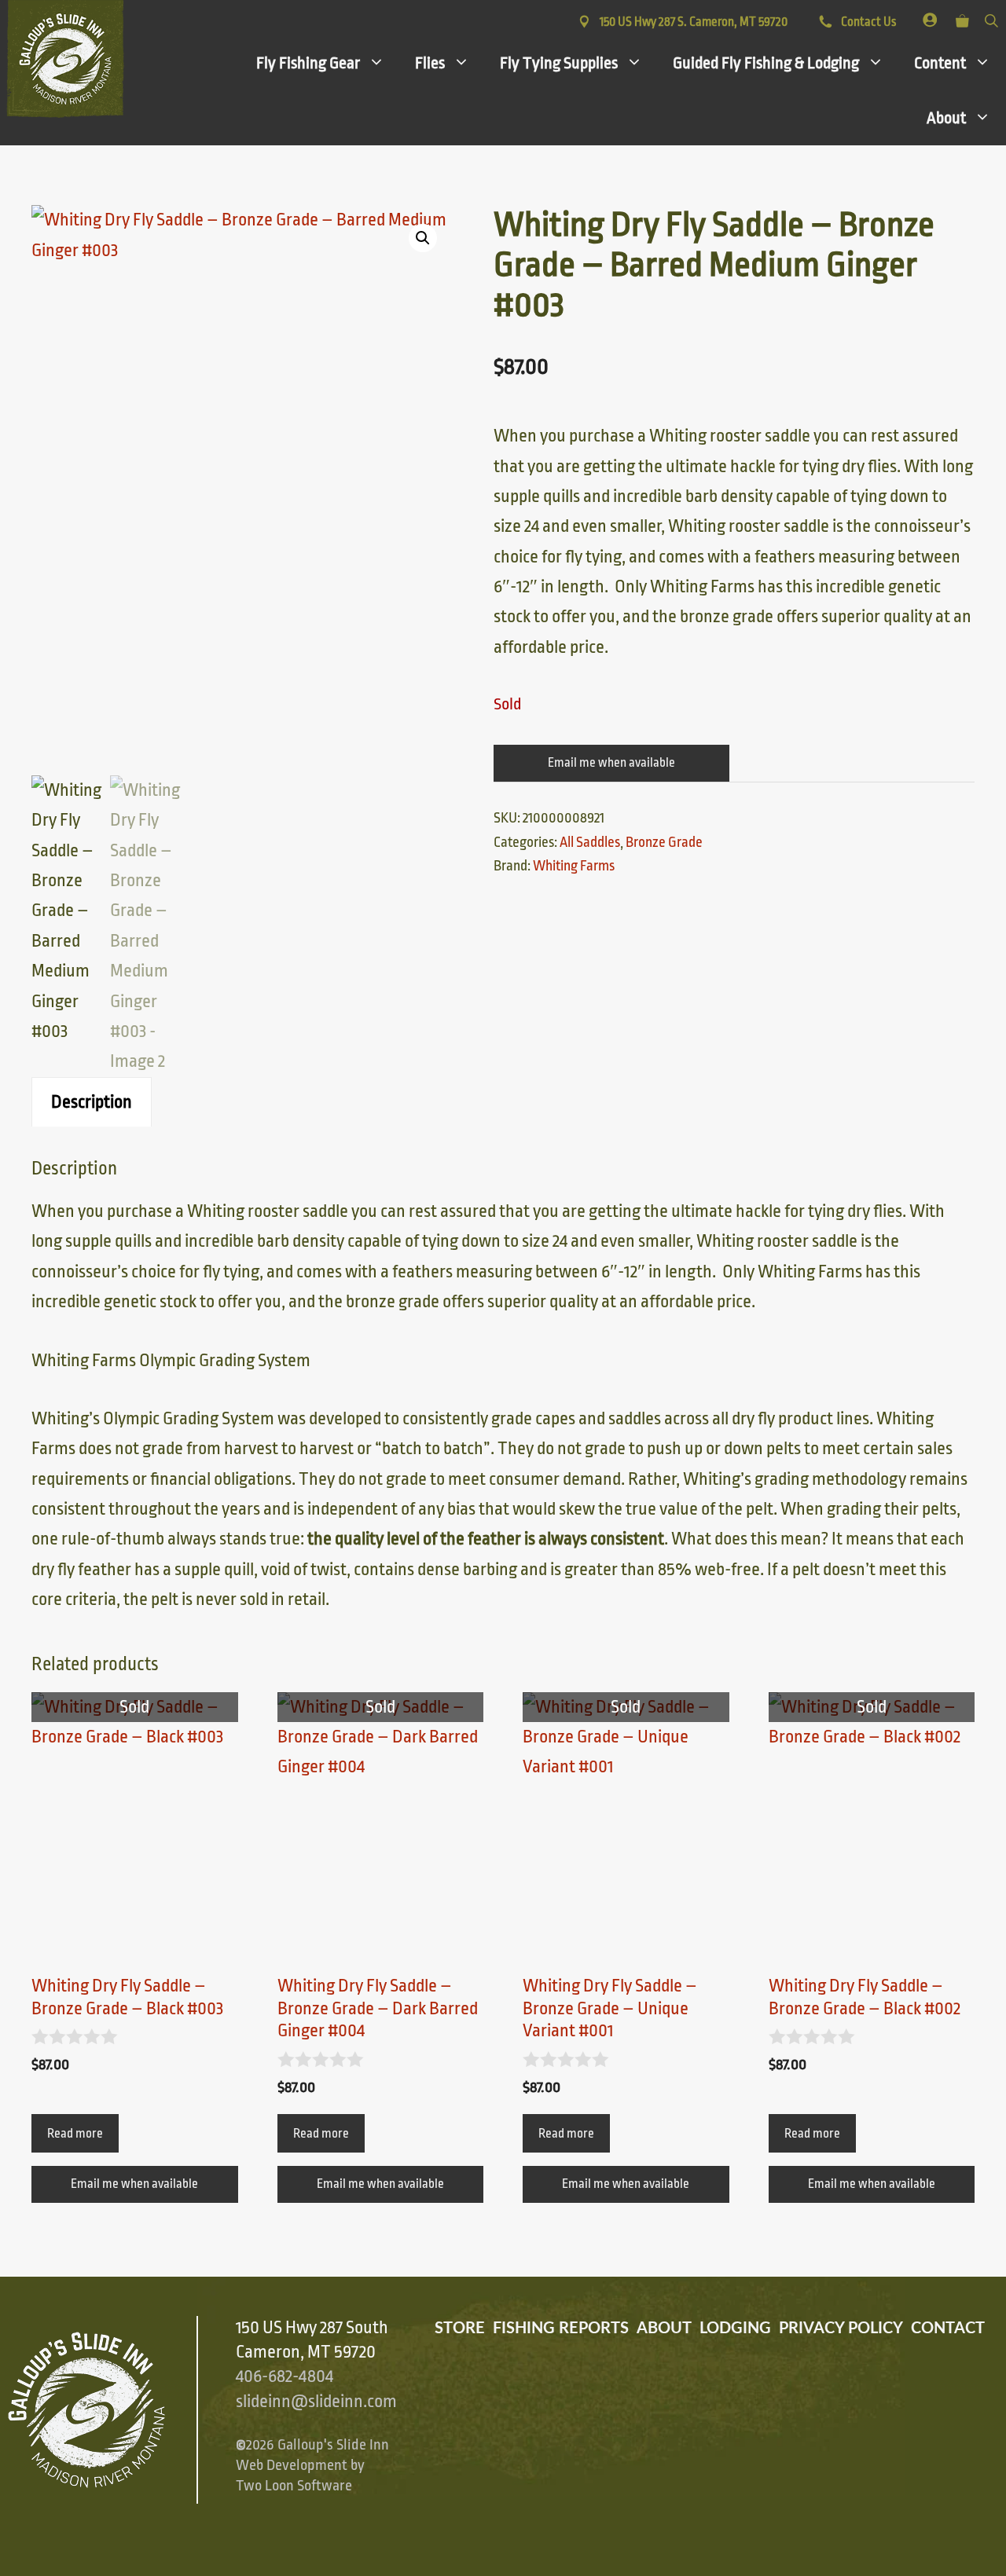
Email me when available (611, 763)
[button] (423, 238)
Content (940, 63)
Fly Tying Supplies (559, 63)
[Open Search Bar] (991, 18)
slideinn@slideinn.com (316, 2402)
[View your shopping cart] (962, 18)
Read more (75, 2134)
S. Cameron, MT (694, 22)
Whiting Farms (574, 866)
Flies (430, 63)
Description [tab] (92, 1102)
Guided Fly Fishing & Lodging (766, 63)
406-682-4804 (285, 2376)
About (946, 118)
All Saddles (590, 842)
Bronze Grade (664, 842)
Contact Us (867, 22)
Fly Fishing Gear (308, 63)
